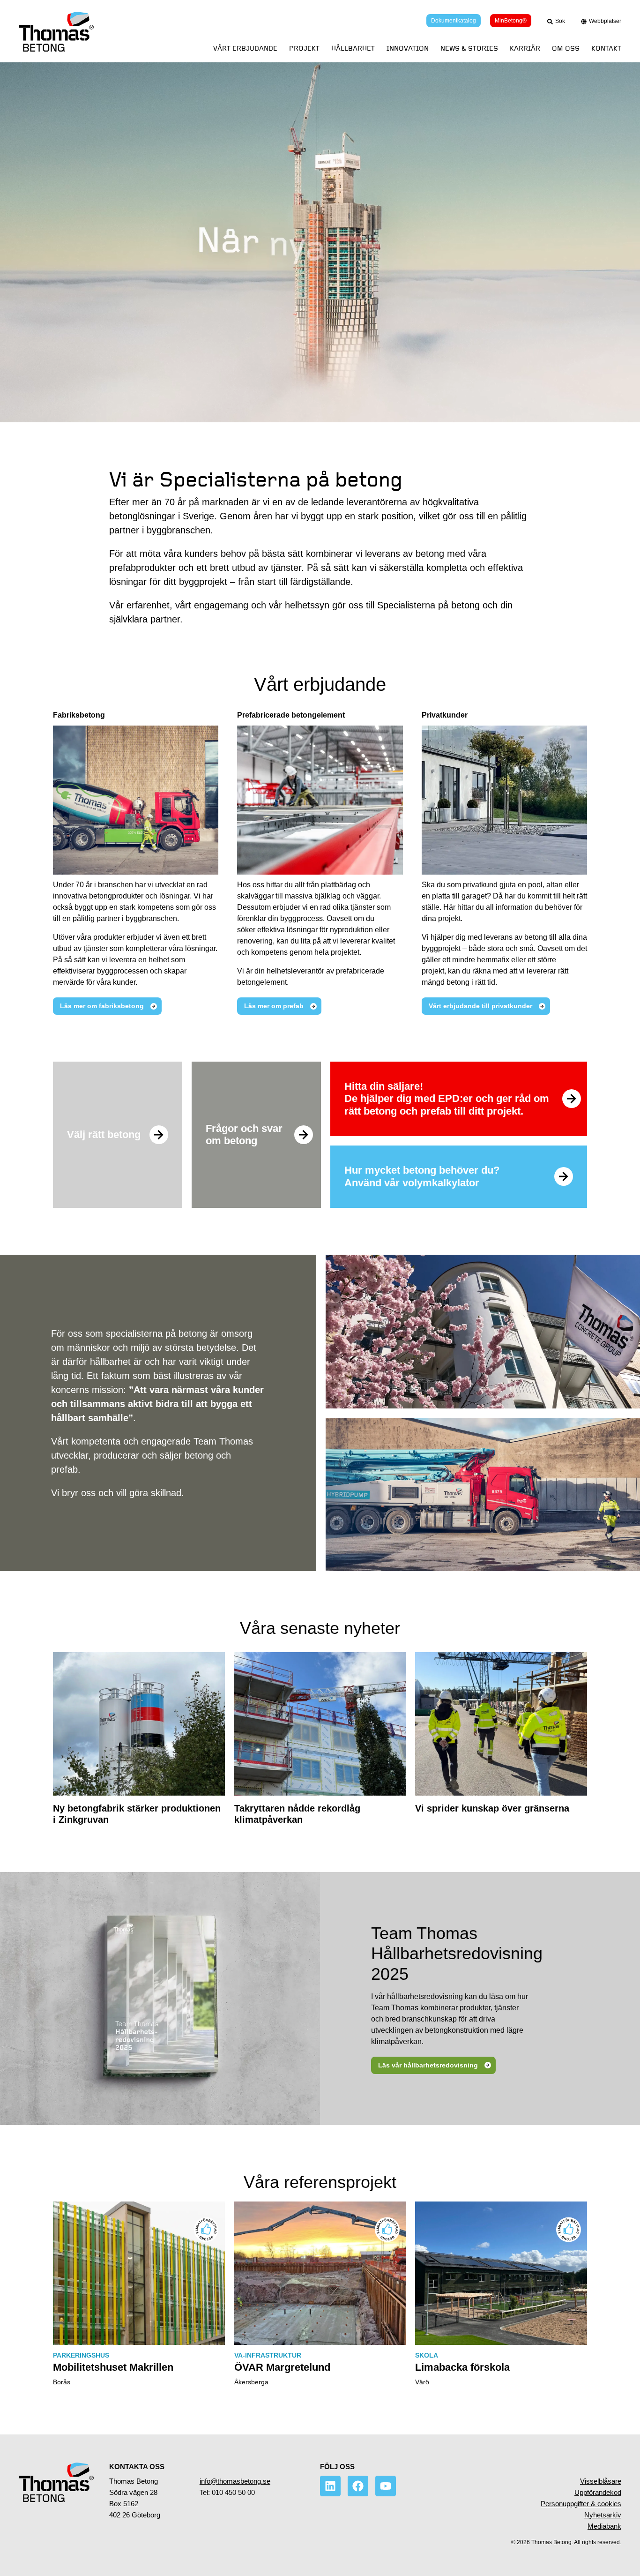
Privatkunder (445, 715)
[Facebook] (358, 2486)
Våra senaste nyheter (320, 1628)
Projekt (304, 49)
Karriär (525, 49)
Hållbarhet (353, 49)
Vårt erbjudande (245, 49)
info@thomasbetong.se (235, 2481)
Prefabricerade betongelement (291, 715)
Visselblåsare (601, 2481)
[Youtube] (386, 2486)
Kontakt (606, 49)
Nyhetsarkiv (603, 2515)
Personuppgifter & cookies (581, 2504)
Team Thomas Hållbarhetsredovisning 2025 (457, 1953)
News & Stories (469, 49)
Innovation (408, 49)
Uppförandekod (598, 2492)
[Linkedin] (330, 2486)
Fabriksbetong (79, 715)
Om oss (566, 49)
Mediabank (604, 2526)
